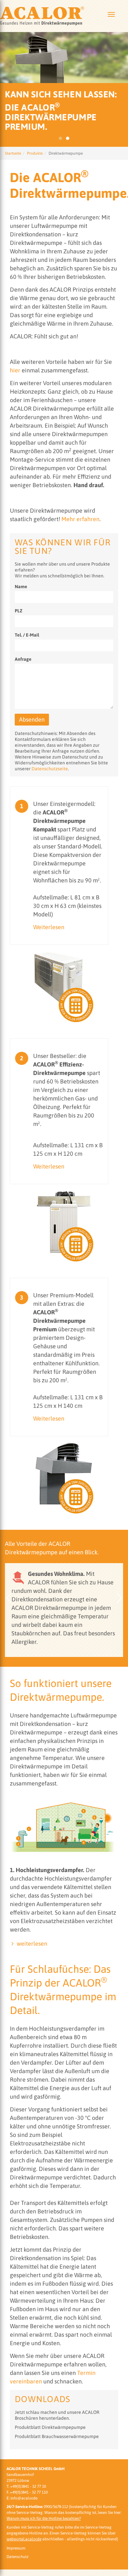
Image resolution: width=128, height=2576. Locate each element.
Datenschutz (18, 2557)
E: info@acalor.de (22, 2498)
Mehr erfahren (80, 519)
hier (15, 370)
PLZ (19, 611)
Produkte (35, 153)
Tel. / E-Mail (27, 635)
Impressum (16, 2548)
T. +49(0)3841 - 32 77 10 (26, 2486)
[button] (8, 1598)
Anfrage (23, 659)
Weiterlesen (49, 927)
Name (21, 587)
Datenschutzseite (50, 769)
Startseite (13, 153)
